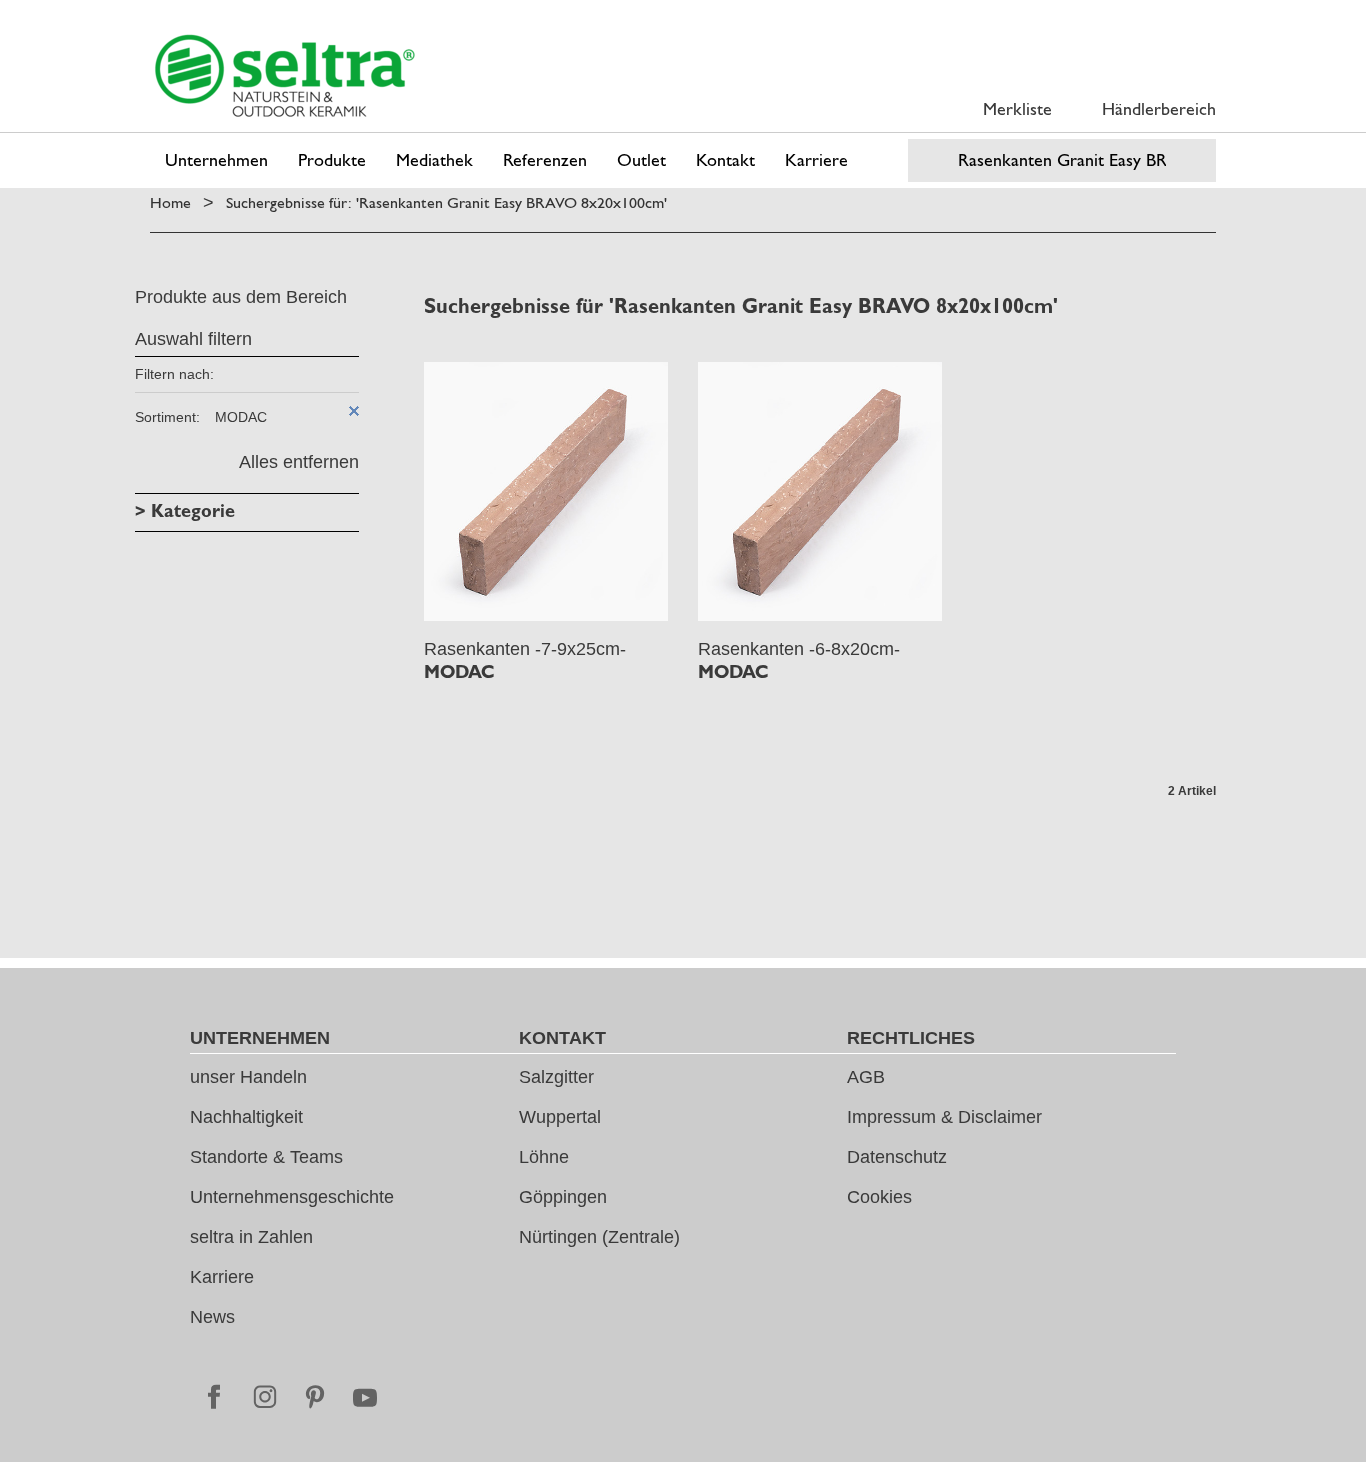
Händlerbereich (1159, 108)
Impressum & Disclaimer (944, 1117)
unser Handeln (248, 1077)
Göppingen (563, 1197)
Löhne (544, 1157)
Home (170, 202)
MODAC (459, 672)
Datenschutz (897, 1157)
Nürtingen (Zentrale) (599, 1237)
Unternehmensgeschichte (292, 1197)
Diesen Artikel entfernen (354, 411)
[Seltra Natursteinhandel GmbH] (285, 76)
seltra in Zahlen (251, 1237)
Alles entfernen (299, 462)
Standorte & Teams (266, 1157)
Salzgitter (556, 1077)
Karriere (222, 1277)
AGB (866, 1077)
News (212, 1317)
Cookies (879, 1197)
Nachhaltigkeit (246, 1117)
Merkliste (1017, 108)
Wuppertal (560, 1117)
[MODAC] (546, 492)
